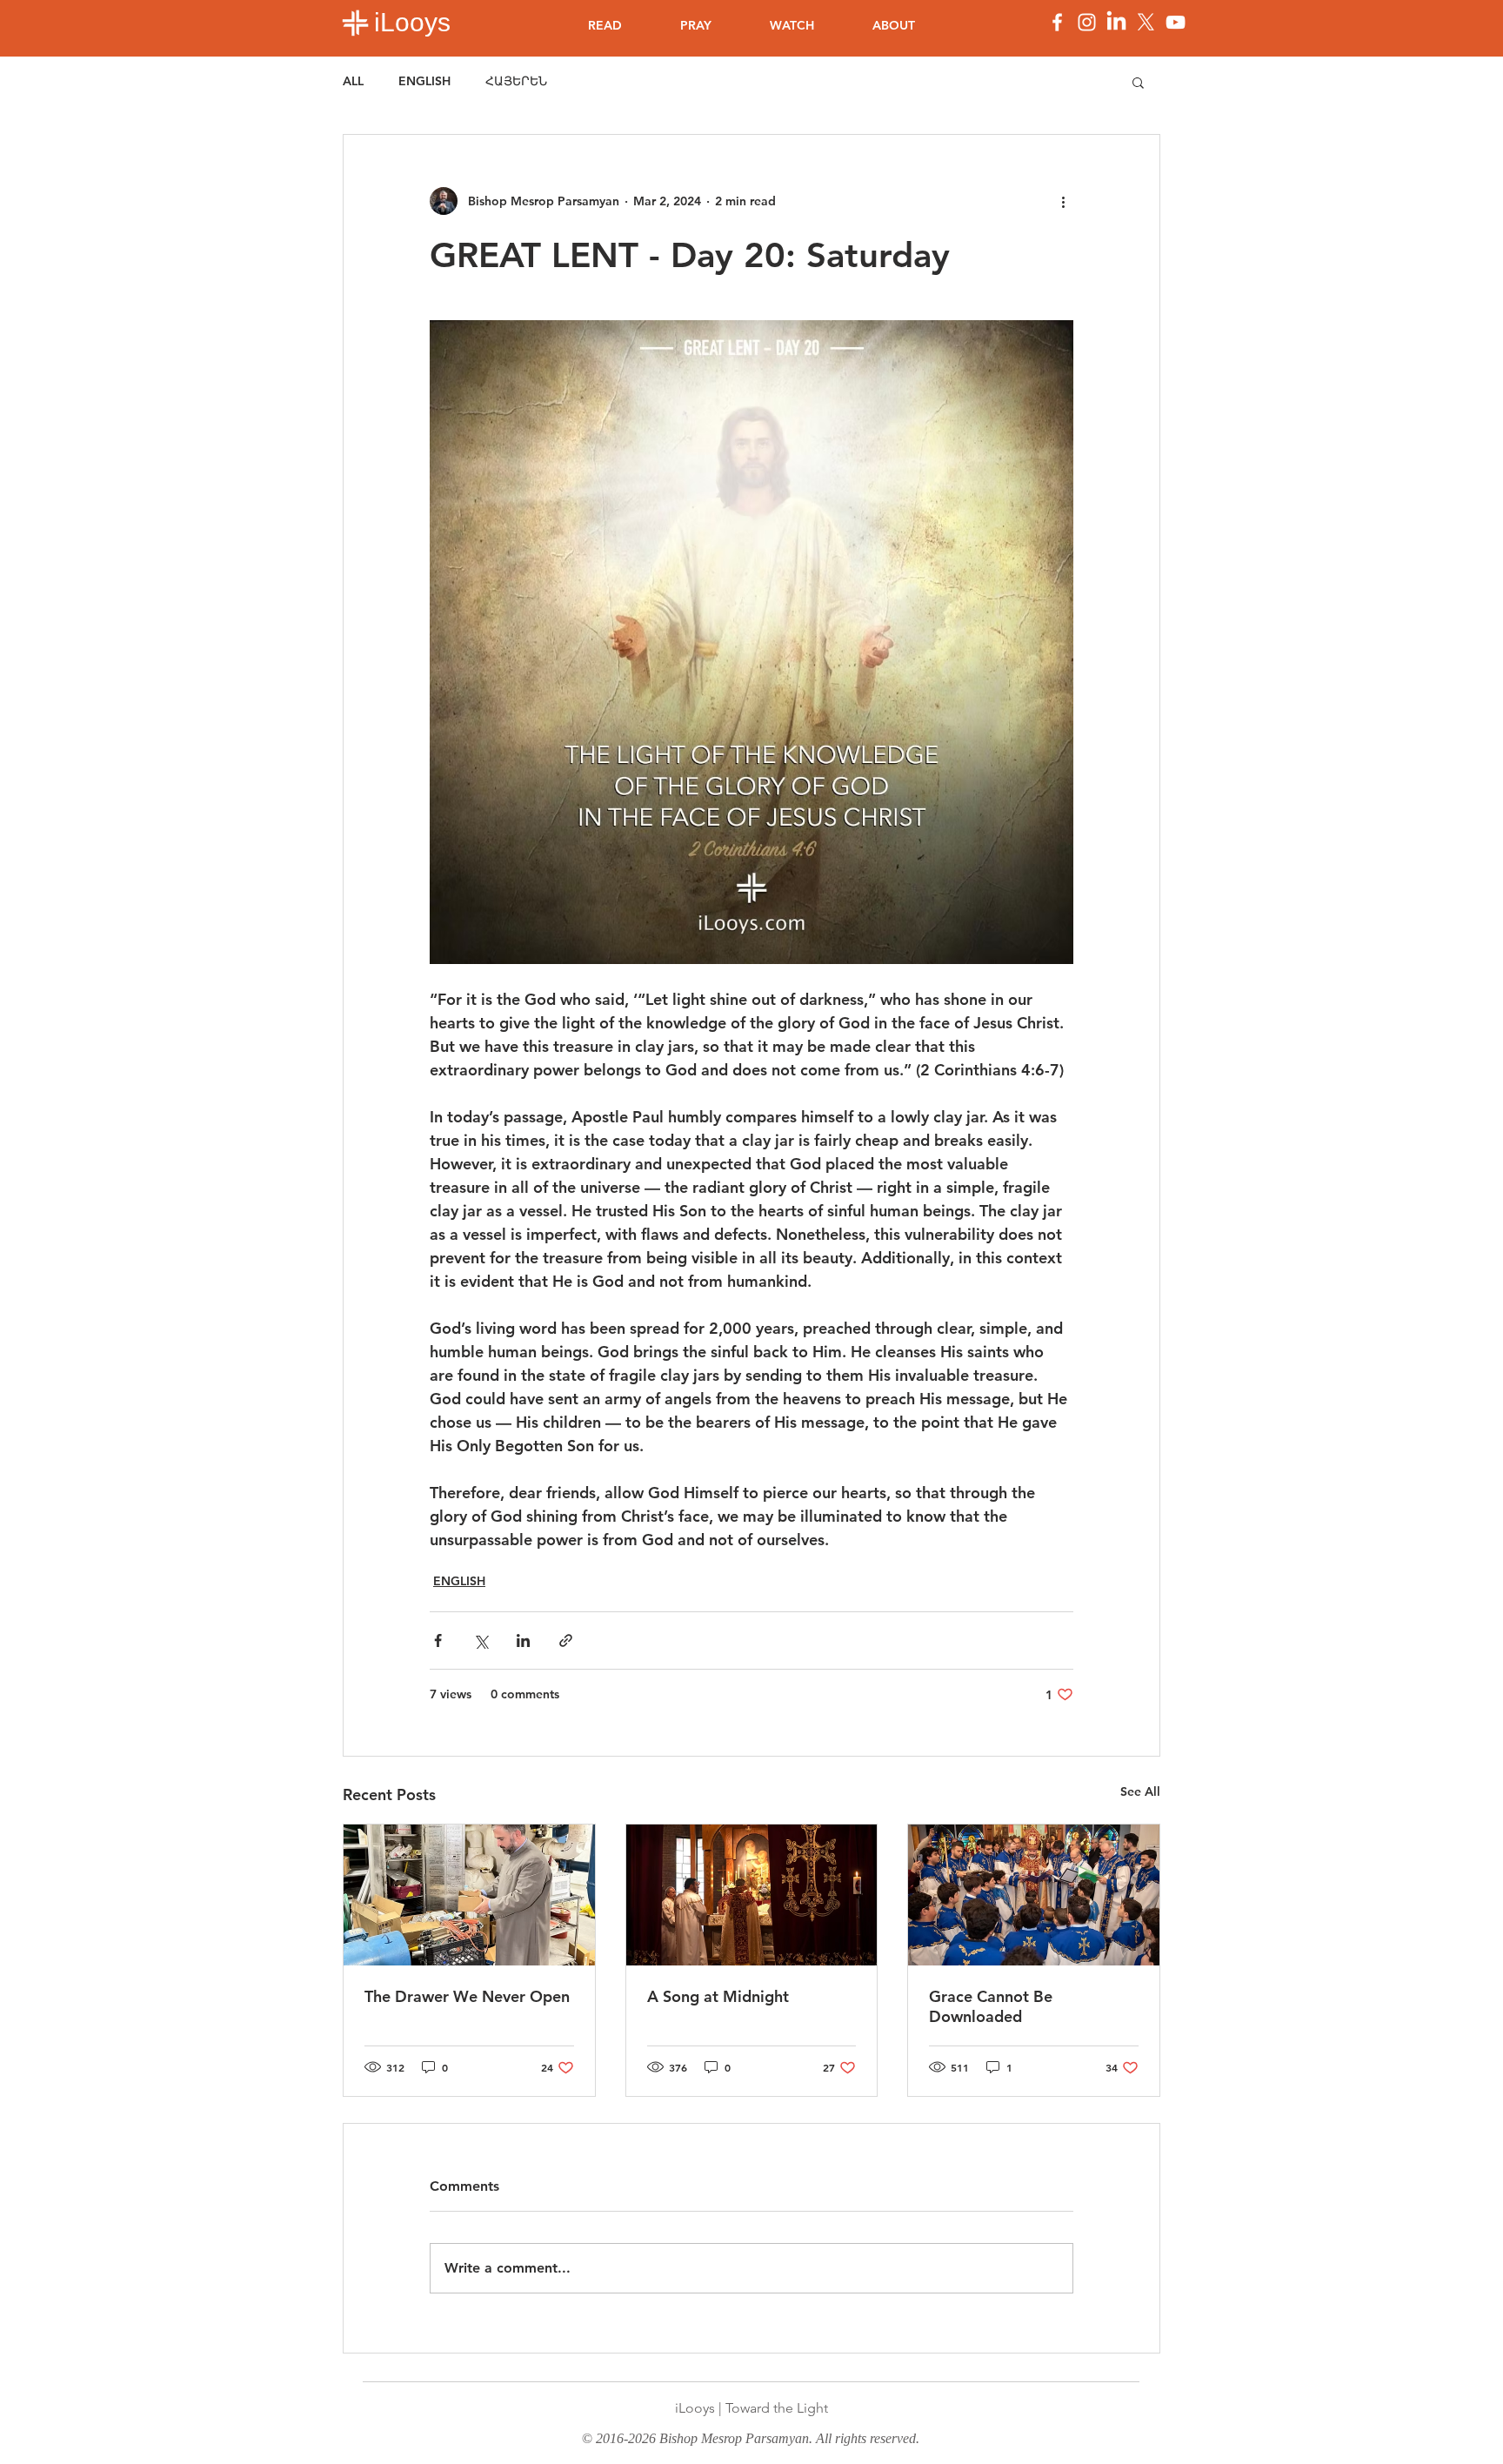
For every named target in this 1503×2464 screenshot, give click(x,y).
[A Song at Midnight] (752, 1895)
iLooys (412, 22)
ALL (353, 81)
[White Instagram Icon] (1087, 22)
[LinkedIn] (1116, 22)
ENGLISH (424, 81)
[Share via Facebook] (438, 1640)
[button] (1138, 82)
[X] (1146, 22)
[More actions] (1063, 201)
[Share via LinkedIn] (523, 1640)
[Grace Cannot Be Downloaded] (1034, 1895)
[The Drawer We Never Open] (469, 1895)
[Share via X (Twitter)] (481, 1640)
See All (1140, 1791)
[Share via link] (566, 1640)
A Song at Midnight (718, 1996)
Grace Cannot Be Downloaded (991, 2006)
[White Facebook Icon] (1057, 22)
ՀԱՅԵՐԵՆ (516, 81)
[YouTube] (1176, 22)
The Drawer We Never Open (467, 1996)
